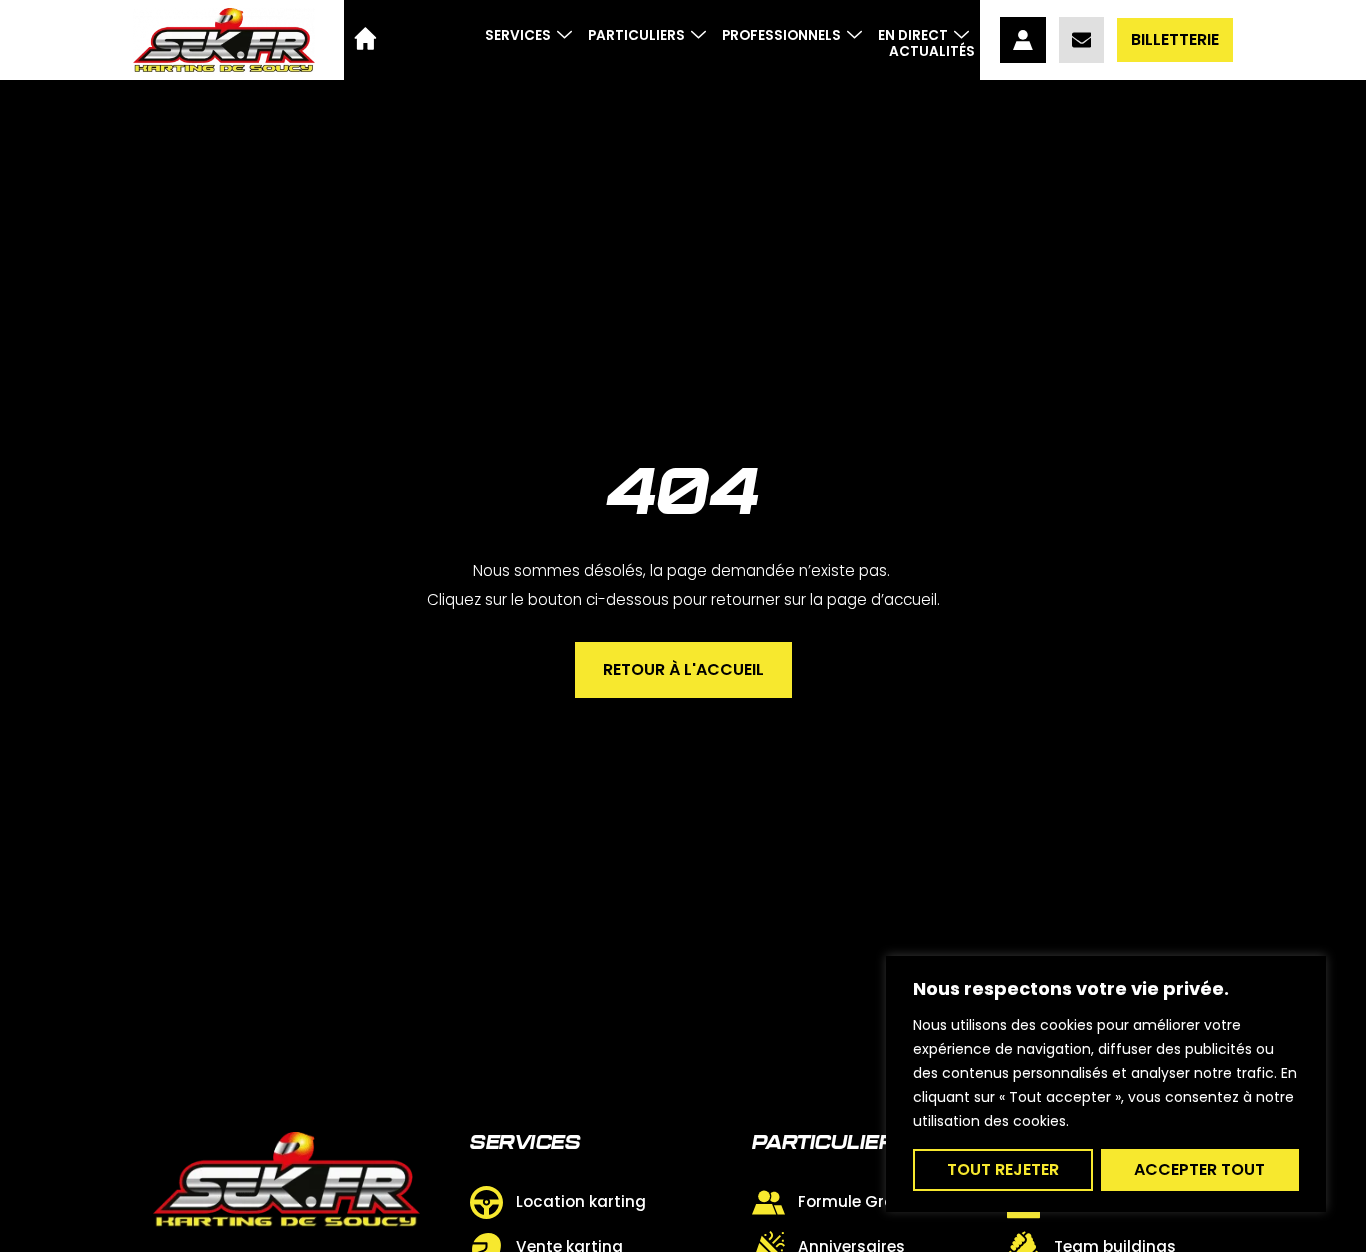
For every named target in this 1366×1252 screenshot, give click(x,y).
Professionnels (781, 35)
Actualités (932, 52)
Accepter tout (1199, 1169)
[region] (1106, 1084)
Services (518, 35)
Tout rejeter (1003, 1169)
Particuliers (636, 35)
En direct (913, 35)
